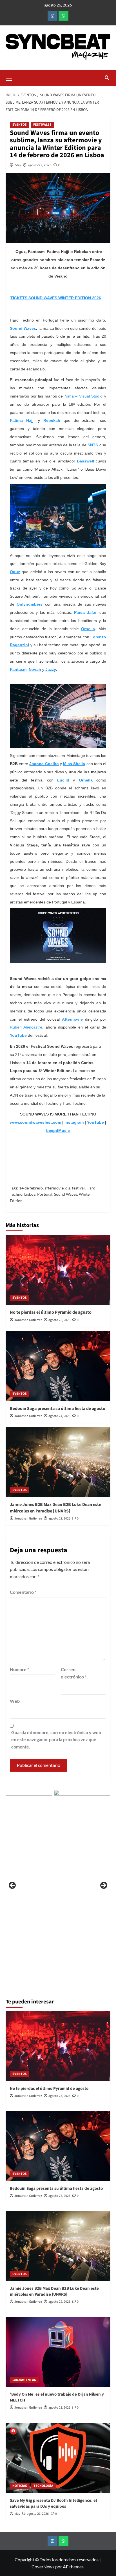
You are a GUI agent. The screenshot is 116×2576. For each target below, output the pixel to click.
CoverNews (43, 2567)
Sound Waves (66, 1194)
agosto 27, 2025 (40, 165)
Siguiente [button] (103, 1886)
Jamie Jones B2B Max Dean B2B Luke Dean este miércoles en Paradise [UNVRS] (55, 1508)
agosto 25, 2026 (59, 1320)
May (18, 165)
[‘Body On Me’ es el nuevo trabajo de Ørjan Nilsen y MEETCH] (58, 2352)
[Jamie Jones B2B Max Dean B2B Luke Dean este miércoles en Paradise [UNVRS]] (58, 1462)
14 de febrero (31, 1188)
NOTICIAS (20, 2486)
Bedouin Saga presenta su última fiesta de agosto (58, 1409)
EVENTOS (20, 125)
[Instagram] (53, 16)
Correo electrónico (74, 1673)
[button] (11, 77)
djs (68, 1188)
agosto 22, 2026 (59, 1519)
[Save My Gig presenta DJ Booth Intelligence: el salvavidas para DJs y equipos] (58, 2458)
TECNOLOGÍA (43, 2486)
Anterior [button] (13, 1886)
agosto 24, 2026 (59, 1416)
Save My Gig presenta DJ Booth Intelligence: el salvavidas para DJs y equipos (53, 2503)
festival (78, 1188)
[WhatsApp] (63, 16)
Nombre (19, 1669)
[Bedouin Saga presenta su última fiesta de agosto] (58, 1366)
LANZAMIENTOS (24, 2380)
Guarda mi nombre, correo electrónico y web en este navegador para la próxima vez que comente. (56, 1739)
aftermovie (54, 1188)
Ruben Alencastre (26, 1027)
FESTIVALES (42, 125)
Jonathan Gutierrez (28, 1320)
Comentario (23, 1592)
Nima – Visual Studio (84, 396)
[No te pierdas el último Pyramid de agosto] (58, 1270)
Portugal (45, 1194)
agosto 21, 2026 (59, 2408)
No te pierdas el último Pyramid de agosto (51, 1312)
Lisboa (30, 1194)
